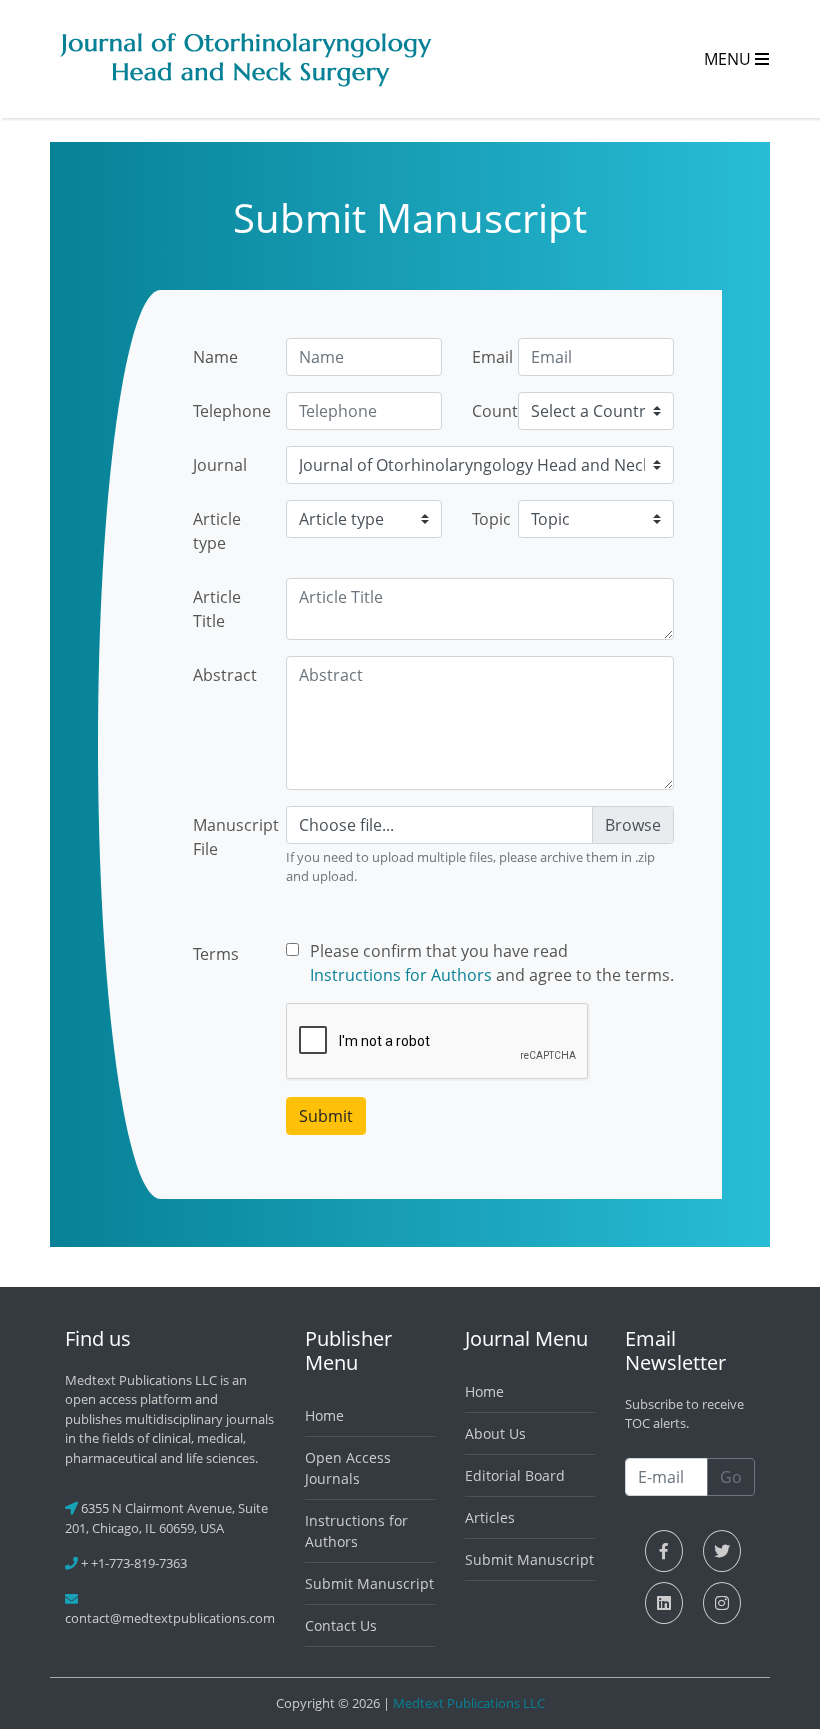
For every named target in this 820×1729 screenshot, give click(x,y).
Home (324, 1415)
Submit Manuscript (369, 1583)
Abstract (225, 675)
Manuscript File (232, 837)
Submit (326, 1116)
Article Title (217, 609)
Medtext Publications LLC (469, 1703)
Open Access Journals (348, 1468)
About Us (495, 1433)
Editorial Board (515, 1475)
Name (215, 357)
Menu (729, 59)
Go (731, 1477)
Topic (488, 519)
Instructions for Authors (401, 975)
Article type (217, 531)
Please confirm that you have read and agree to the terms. (492, 963)
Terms (216, 954)
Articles (490, 1517)
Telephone (232, 411)
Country (488, 411)
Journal (220, 465)
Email (488, 357)
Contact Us (341, 1625)
